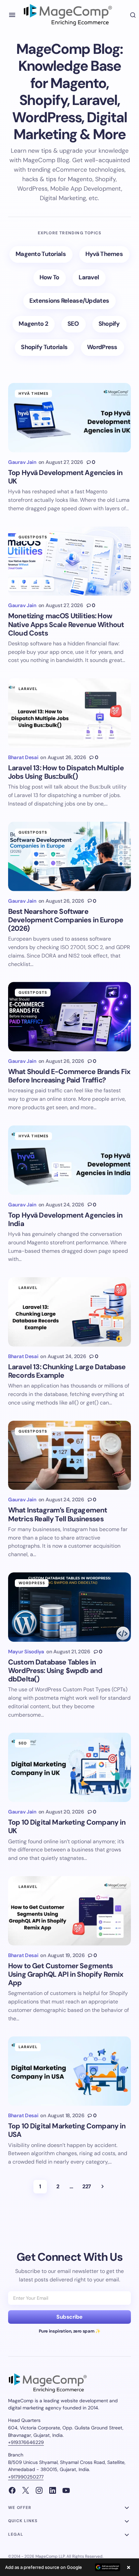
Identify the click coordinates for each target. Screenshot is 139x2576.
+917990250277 (26, 2477)
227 (87, 2186)
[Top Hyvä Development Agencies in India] (69, 1160)
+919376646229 (26, 2442)
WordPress (32, 1583)
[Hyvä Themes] (104, 254)
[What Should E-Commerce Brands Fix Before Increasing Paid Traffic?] (69, 1017)
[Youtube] (66, 2490)
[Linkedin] (53, 2490)
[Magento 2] (34, 324)
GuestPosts (33, 537)
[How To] (50, 278)
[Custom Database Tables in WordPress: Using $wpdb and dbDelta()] (69, 1607)
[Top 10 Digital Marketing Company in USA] (69, 2071)
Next (103, 2187)
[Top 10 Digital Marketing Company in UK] (69, 1767)
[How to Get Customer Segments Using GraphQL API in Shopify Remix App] (69, 1911)
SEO (23, 1743)
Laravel (28, 689)
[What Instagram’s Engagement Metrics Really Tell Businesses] (69, 1455)
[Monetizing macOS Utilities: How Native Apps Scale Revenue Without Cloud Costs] (69, 561)
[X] (26, 2490)
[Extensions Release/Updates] (69, 301)
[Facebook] (12, 2490)
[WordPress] (103, 348)
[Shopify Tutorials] (45, 348)
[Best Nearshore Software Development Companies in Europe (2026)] (69, 856)
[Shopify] (109, 324)
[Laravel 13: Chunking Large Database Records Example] (69, 1312)
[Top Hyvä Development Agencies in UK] (69, 418)
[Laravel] (89, 278)
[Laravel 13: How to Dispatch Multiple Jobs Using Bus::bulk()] (69, 713)
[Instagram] (39, 2490)
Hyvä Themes (34, 393)
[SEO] (74, 324)
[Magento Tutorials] (41, 254)
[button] (12, 15)
